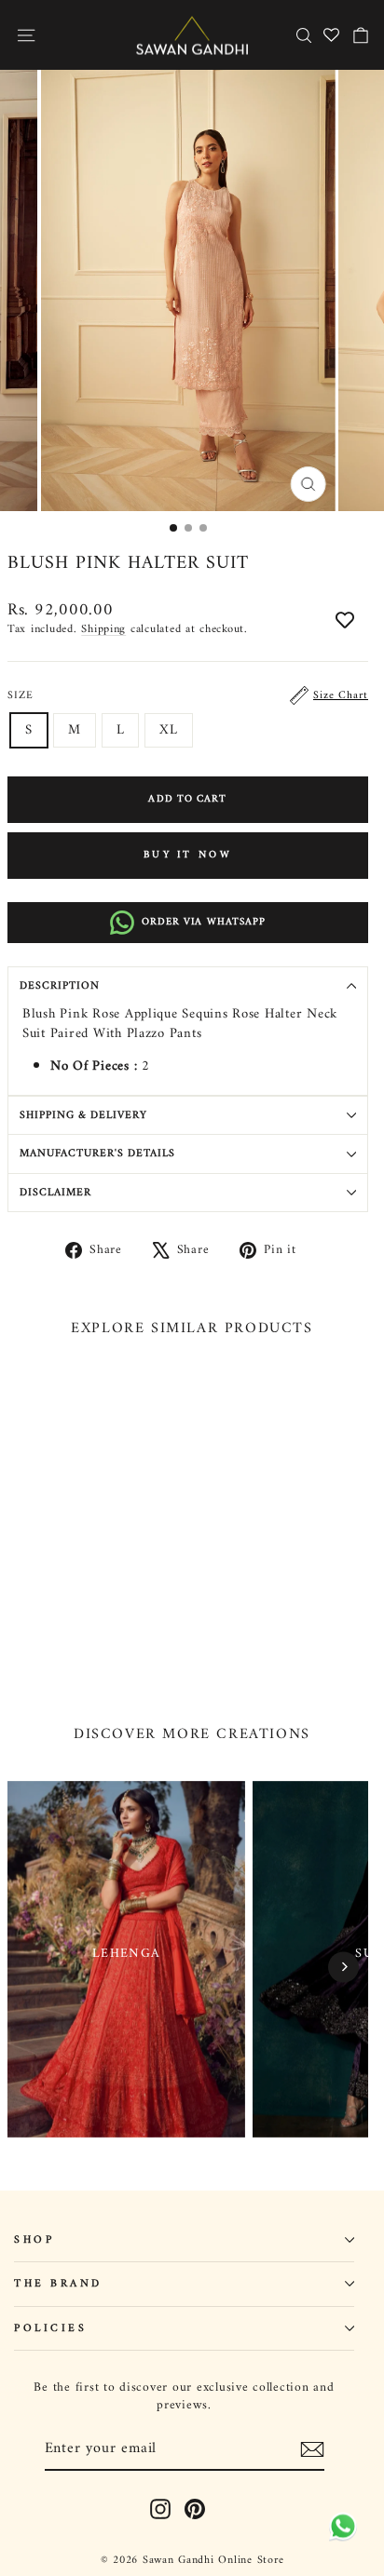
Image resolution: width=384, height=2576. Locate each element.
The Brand (58, 2284)
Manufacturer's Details (97, 1153)
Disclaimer (55, 1193)
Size (188, 695)
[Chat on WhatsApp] (340, 2526)
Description (60, 986)
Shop (34, 2240)
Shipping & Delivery (83, 1115)
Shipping (103, 629)
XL (168, 730)
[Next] (343, 1967)
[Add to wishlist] (345, 622)
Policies (50, 2328)
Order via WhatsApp (204, 922)
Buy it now (188, 855)
